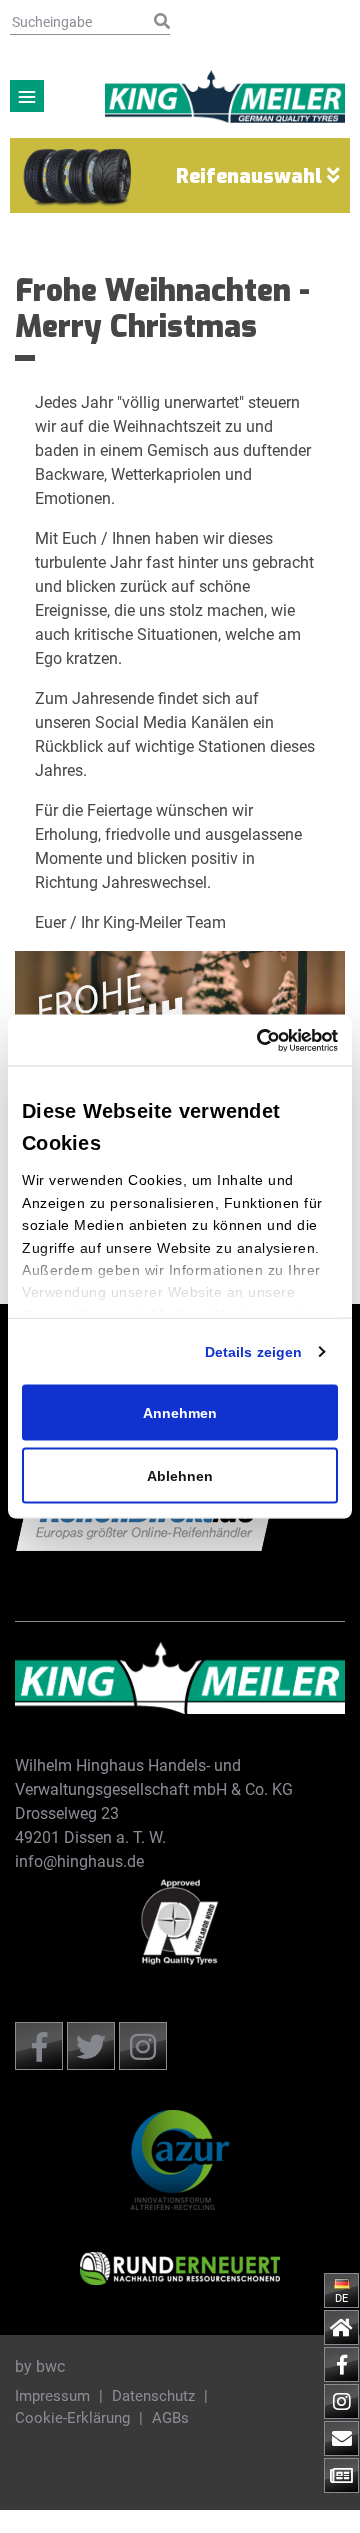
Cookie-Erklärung (74, 2418)
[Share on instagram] (143, 2046)
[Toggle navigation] (27, 96)
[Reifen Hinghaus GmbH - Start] (180, 1678)
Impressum (54, 2396)
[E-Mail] (341, 2438)
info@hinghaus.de (79, 1861)
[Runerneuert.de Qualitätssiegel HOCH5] (180, 2268)
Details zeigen (253, 1352)
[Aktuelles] (341, 2475)
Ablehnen (180, 1476)
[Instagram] (341, 2401)
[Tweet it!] (91, 2046)
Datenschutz (155, 2396)
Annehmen (180, 1413)
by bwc (40, 2366)
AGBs (170, 2418)
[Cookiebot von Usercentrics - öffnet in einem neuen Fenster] (297, 1040)
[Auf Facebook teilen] (39, 2046)
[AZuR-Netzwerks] (180, 2160)
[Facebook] (341, 2364)
